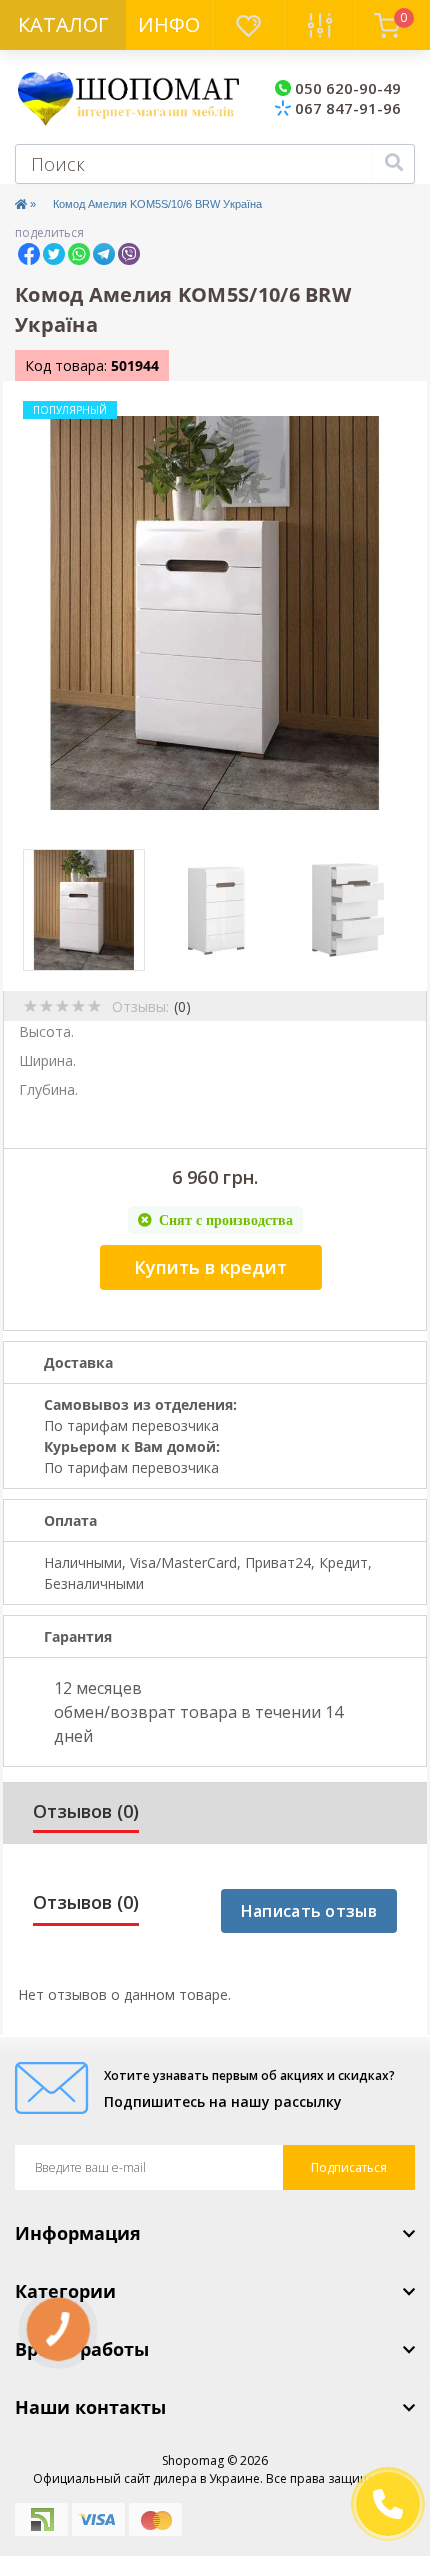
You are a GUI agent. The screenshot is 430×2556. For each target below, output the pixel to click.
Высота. (46, 1031)
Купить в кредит (210, 1267)
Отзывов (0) (86, 1811)
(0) (182, 1006)
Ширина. (47, 1060)
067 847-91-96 (346, 108)
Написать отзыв (309, 1911)
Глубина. (48, 1089)
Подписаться (349, 2167)
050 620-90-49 (346, 88)
